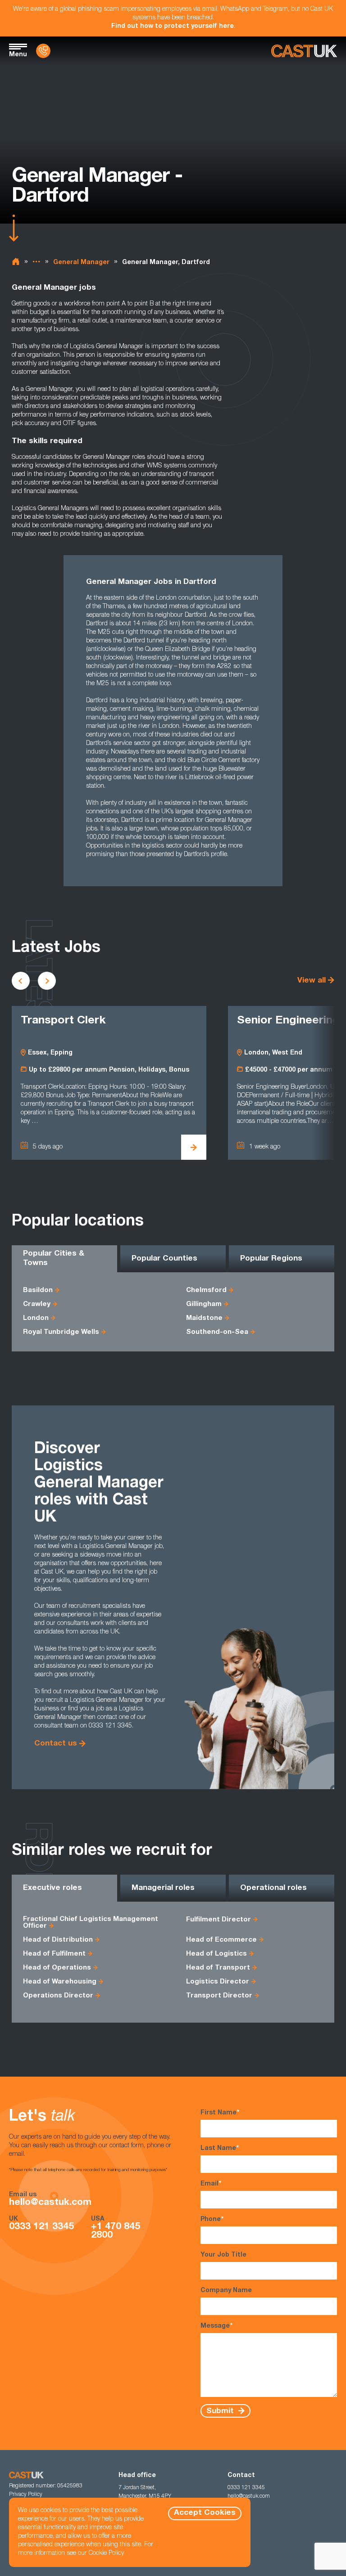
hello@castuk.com (50, 2203)
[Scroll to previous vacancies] (21, 981)
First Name (220, 2113)
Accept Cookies (205, 2513)
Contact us (56, 1744)
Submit (221, 2411)
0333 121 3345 (41, 2227)
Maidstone (204, 1318)
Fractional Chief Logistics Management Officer (91, 1923)
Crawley (37, 1304)
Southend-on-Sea (217, 1332)
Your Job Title (223, 2255)
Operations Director (58, 1996)
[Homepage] (304, 51)
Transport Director (219, 1996)
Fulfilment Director (219, 1920)
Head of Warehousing (60, 1982)
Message (216, 2326)
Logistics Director (218, 1982)
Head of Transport (218, 1968)
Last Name (220, 2149)
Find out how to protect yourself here (173, 27)
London (36, 1318)
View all (312, 981)
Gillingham (204, 1304)
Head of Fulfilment (54, 1954)
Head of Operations (57, 1968)
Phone (212, 2220)
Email (211, 2184)
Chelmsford (206, 1290)
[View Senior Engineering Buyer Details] (194, 1147)
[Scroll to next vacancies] (47, 981)
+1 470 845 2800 (116, 2231)
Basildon (38, 1290)
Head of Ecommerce (221, 1940)
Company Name (226, 2291)
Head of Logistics (216, 1954)
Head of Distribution (58, 1940)
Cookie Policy (106, 2554)
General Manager (81, 263)
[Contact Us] (43, 51)
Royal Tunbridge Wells (61, 1332)
